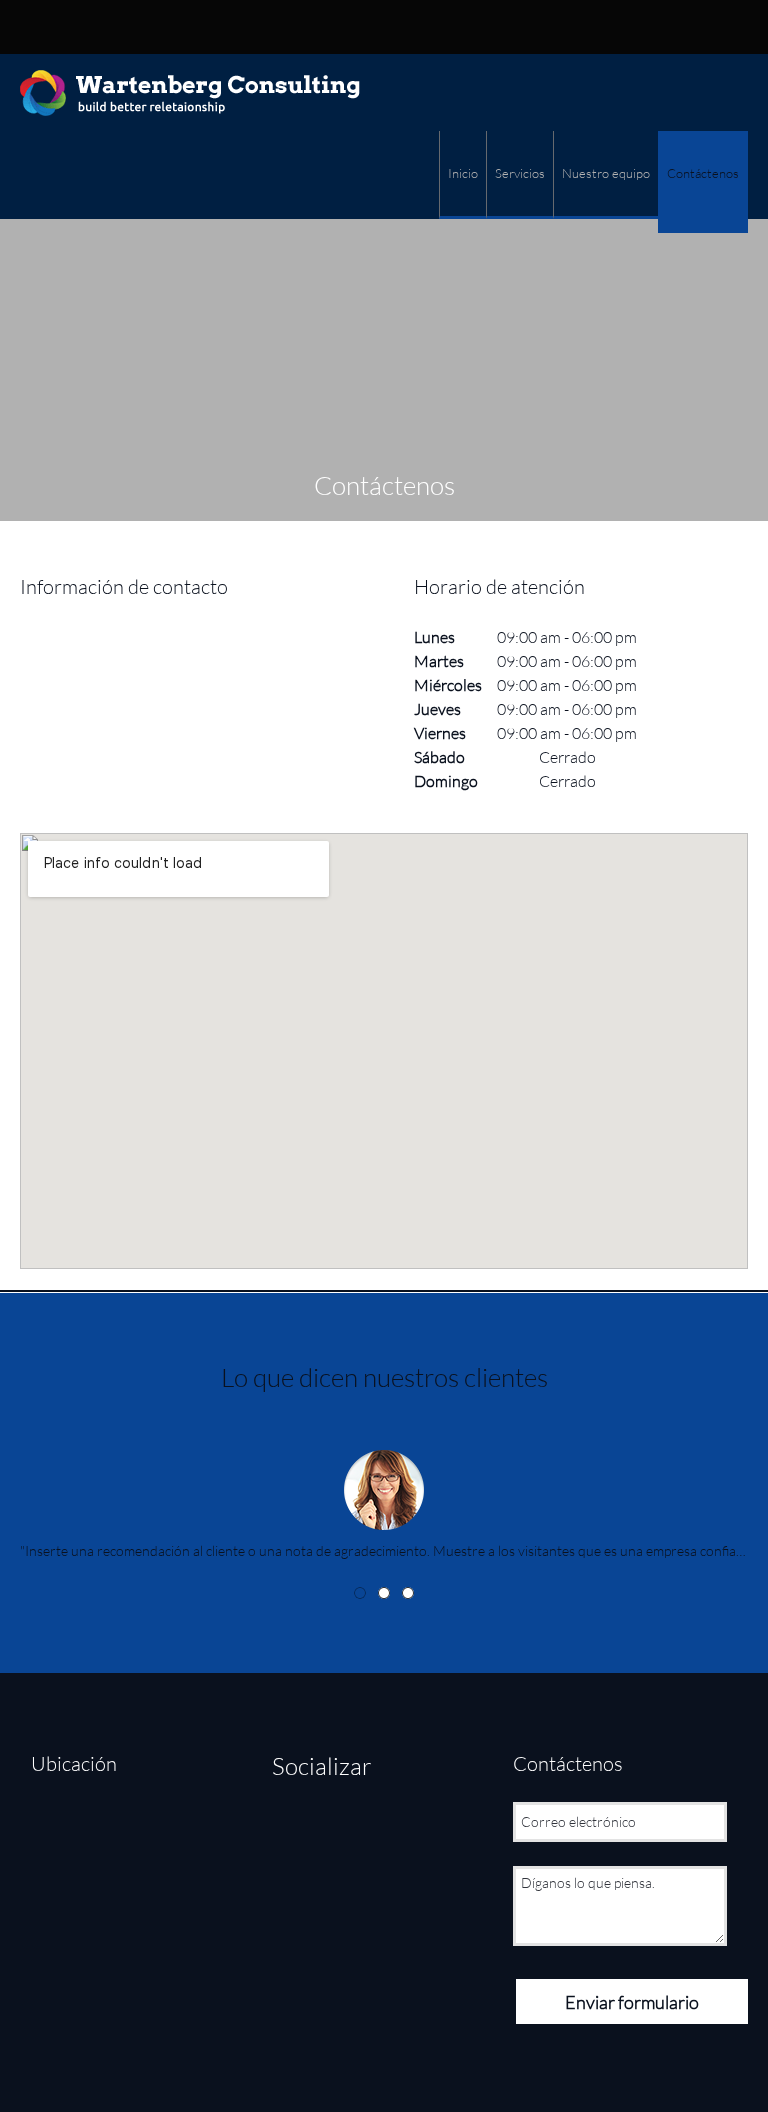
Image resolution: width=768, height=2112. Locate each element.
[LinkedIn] (372, 1833)
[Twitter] (332, 1833)
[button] (384, 1489)
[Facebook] (292, 1833)
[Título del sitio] (190, 92)
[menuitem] (462, 175)
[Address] (407, 27)
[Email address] (377, 27)
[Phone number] (347, 27)
